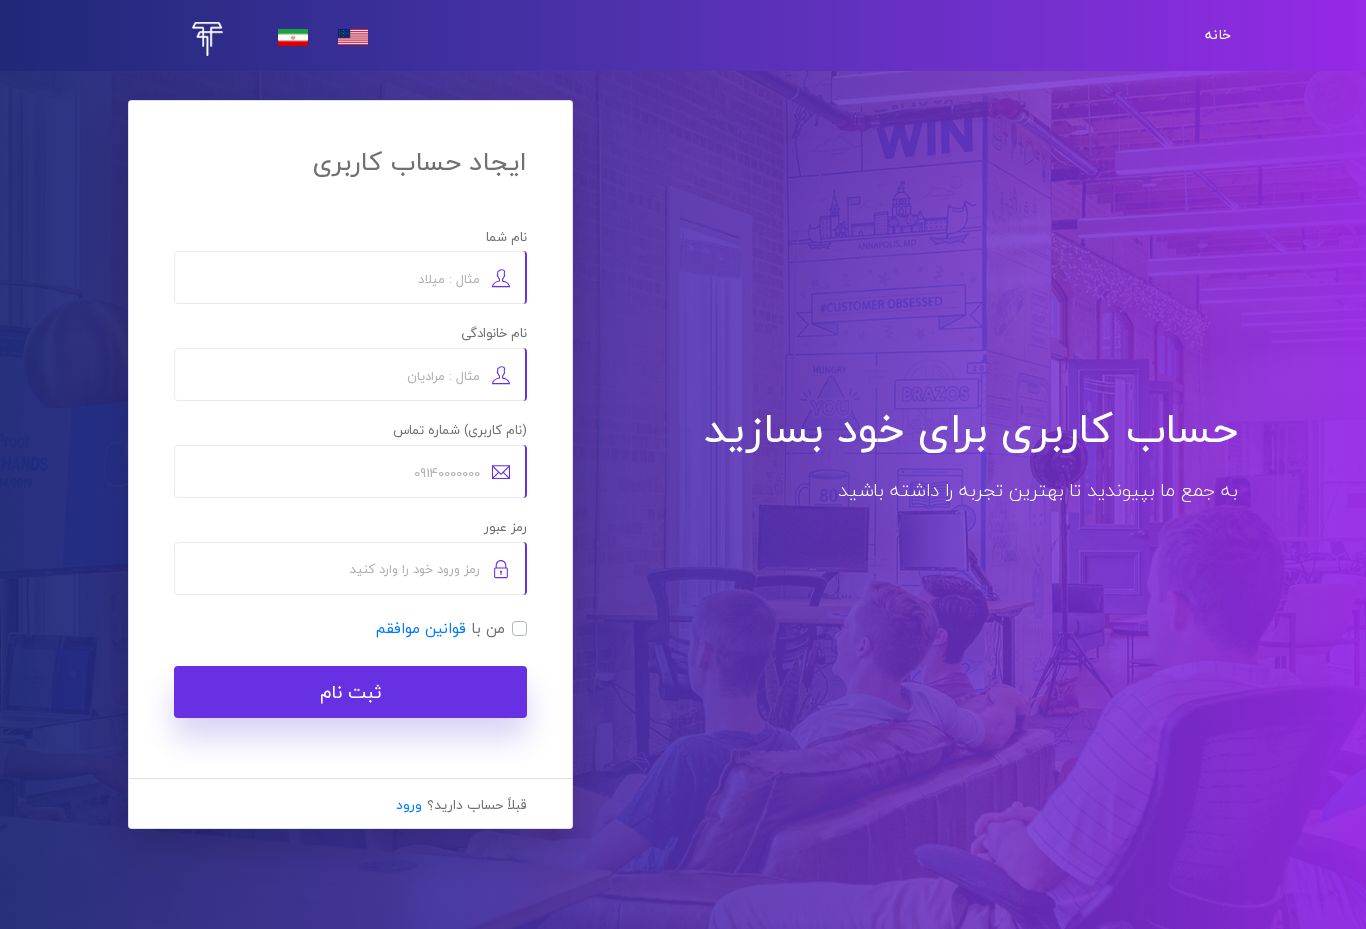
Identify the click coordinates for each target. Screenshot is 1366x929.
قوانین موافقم (421, 628)
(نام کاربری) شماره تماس (460, 429)
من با (440, 628)
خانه (1218, 35)
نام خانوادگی (494, 332)
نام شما (506, 236)
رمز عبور (505, 526)
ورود (409, 804)
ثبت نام (351, 692)
